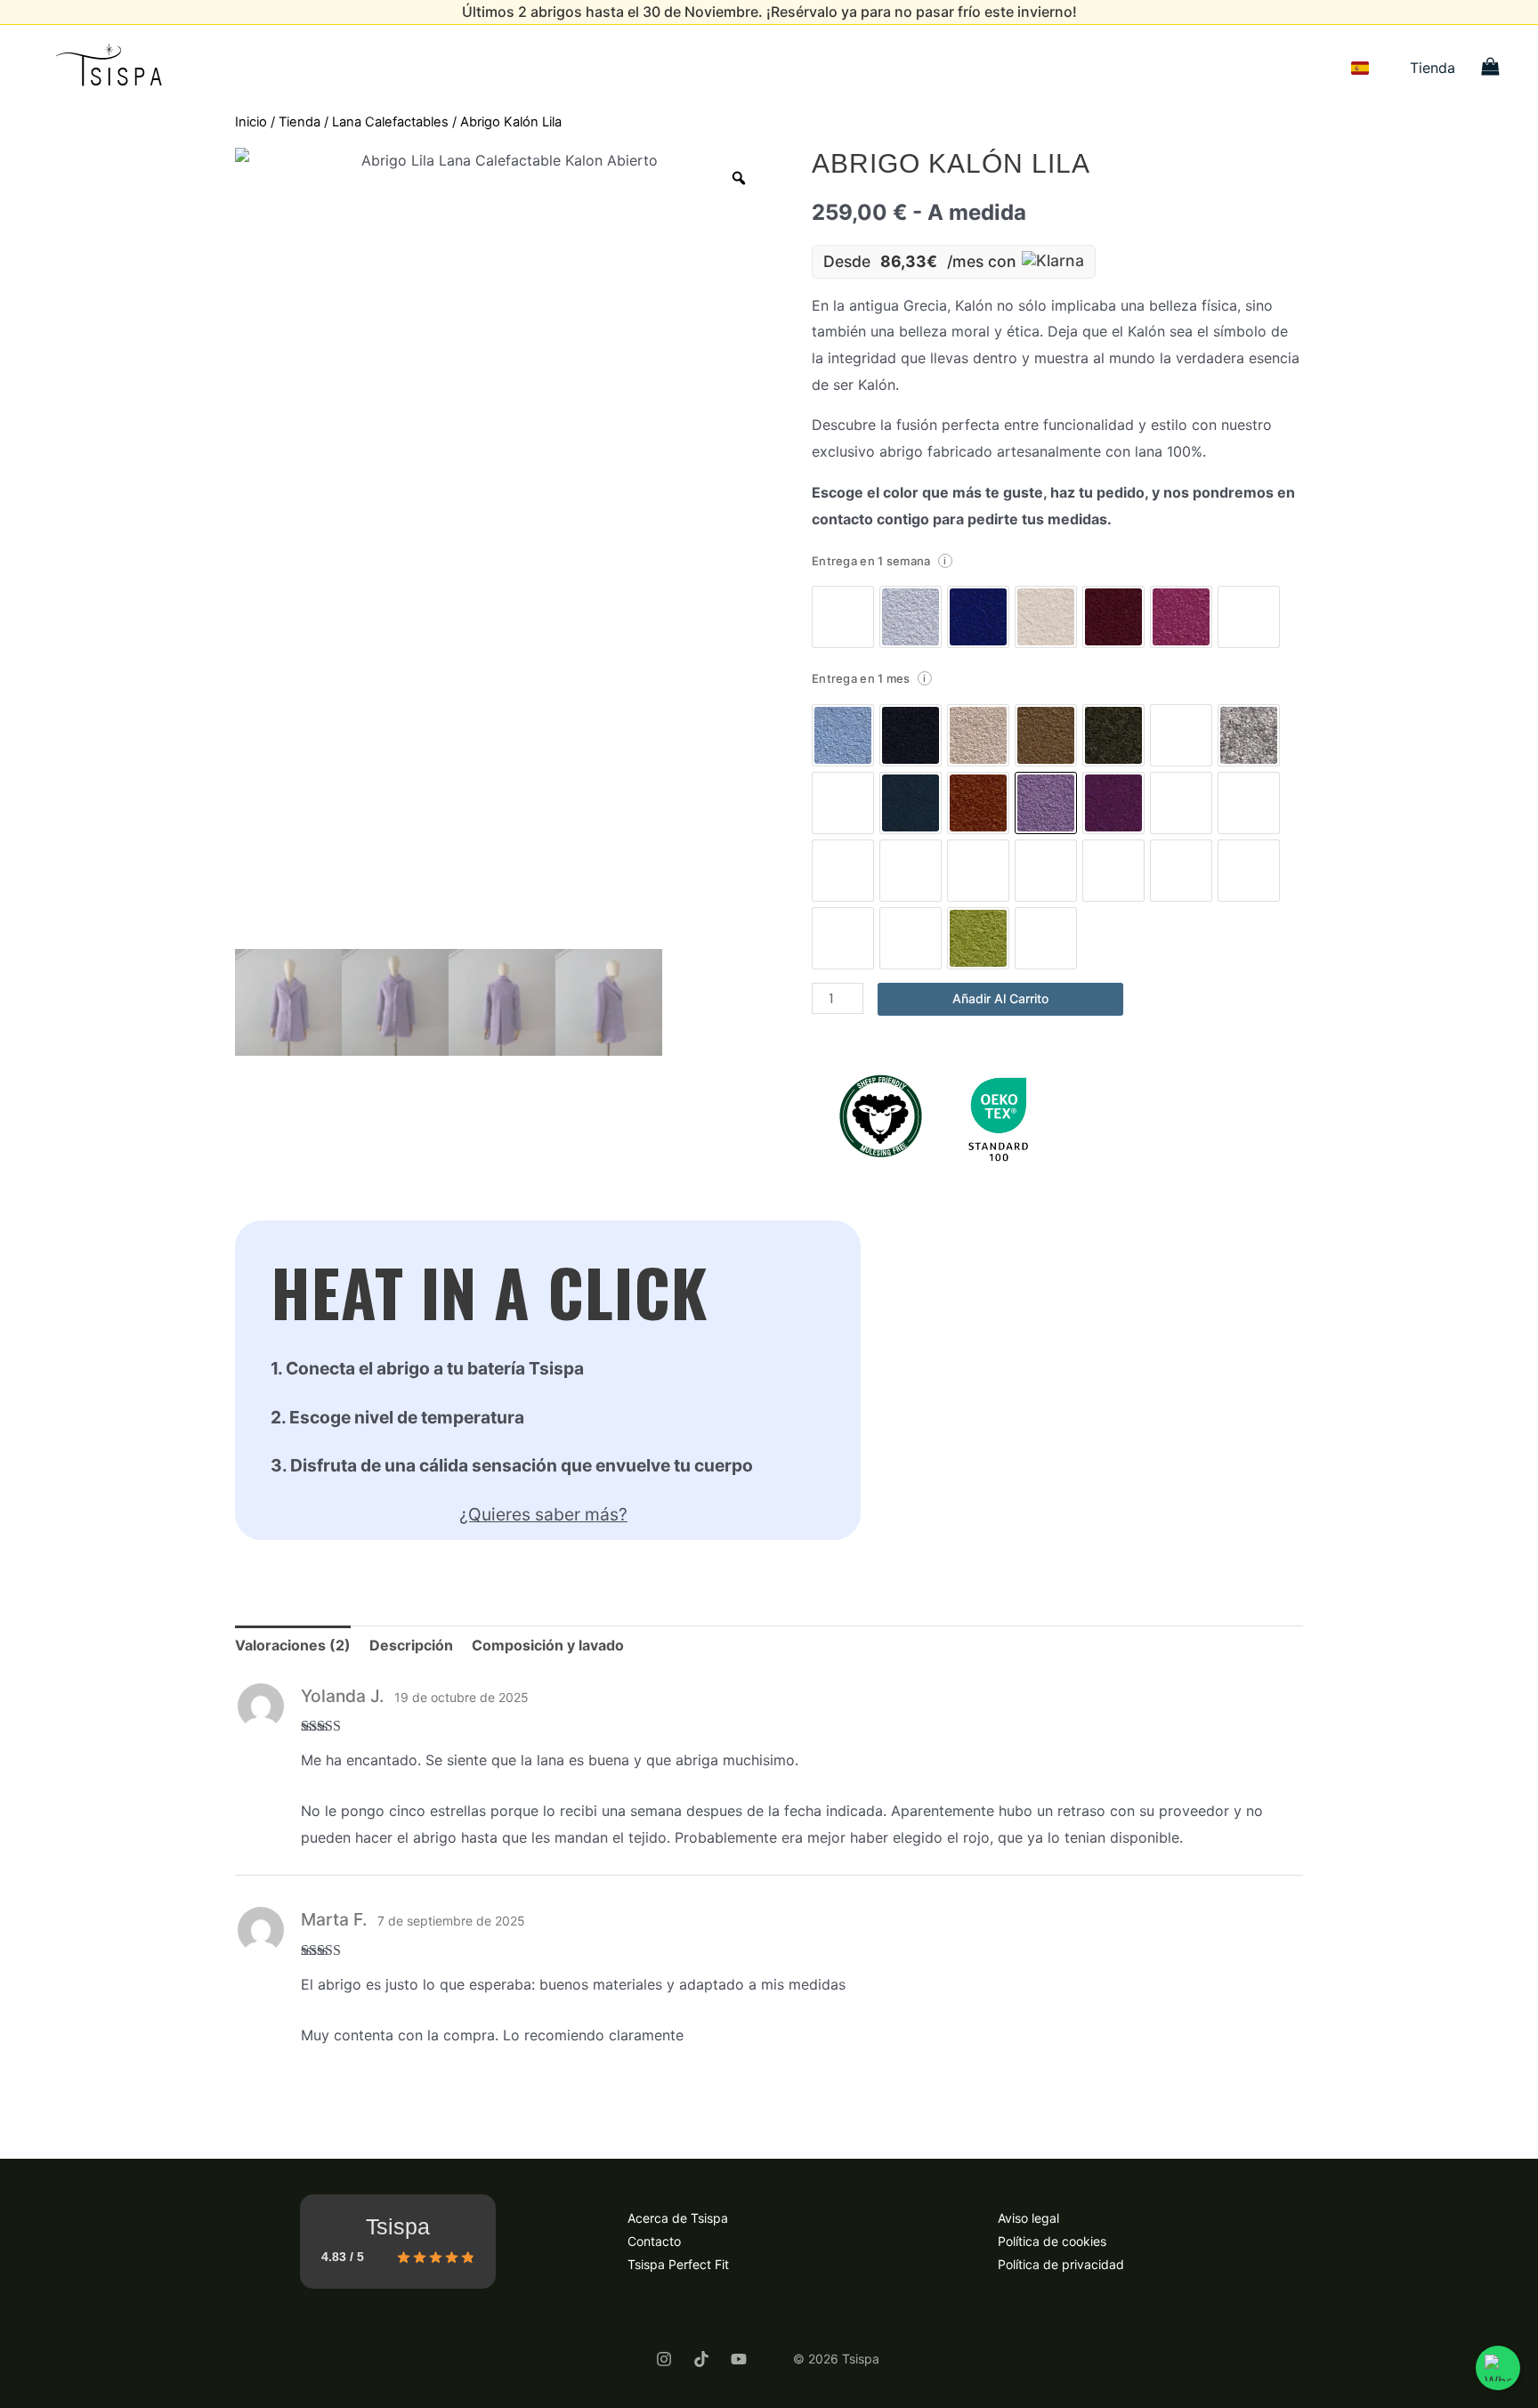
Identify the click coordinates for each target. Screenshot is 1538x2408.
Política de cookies (1052, 2241)
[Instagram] (664, 2359)
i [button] (945, 561)
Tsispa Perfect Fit (678, 2264)
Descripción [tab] (411, 1645)
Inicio (251, 122)
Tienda (1433, 68)
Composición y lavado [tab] (548, 1645)
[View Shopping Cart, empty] (1490, 68)
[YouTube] (739, 2359)
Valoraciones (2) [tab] (293, 1645)
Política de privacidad (1061, 2264)
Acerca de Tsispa (678, 2218)
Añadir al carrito (1000, 998)
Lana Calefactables (390, 122)
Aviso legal (1028, 2218)
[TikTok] (701, 2359)
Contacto (654, 2241)
